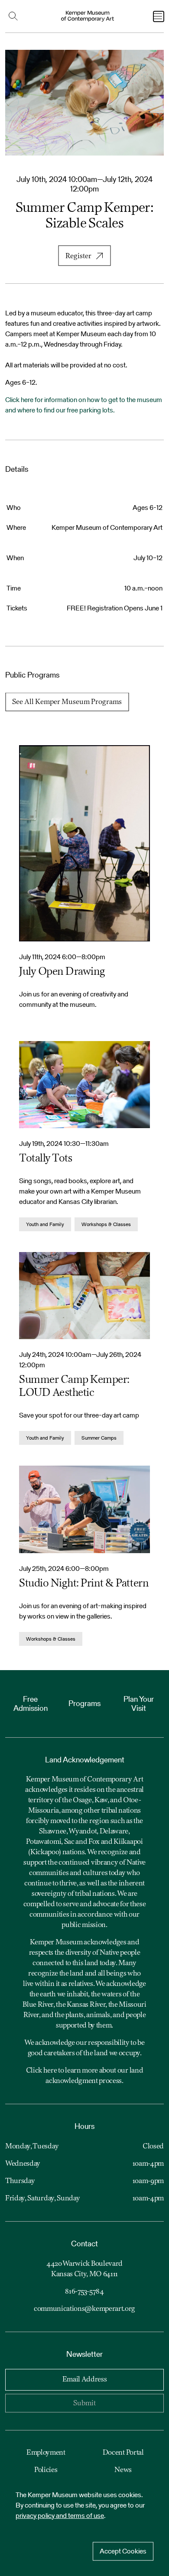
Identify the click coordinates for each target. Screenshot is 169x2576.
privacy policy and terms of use (60, 2516)
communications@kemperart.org (84, 2309)
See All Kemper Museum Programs (67, 702)
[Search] (15, 16)
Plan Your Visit (139, 1704)
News (123, 2470)
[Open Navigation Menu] (159, 16)
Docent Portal (123, 2453)
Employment (46, 2453)
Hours (84, 2126)
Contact (84, 2243)
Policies (46, 2470)
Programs (84, 1703)
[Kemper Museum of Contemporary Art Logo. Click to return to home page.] (88, 16)
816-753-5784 (84, 2292)
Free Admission (31, 1704)
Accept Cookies (123, 2551)
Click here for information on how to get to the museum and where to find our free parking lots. (84, 405)
